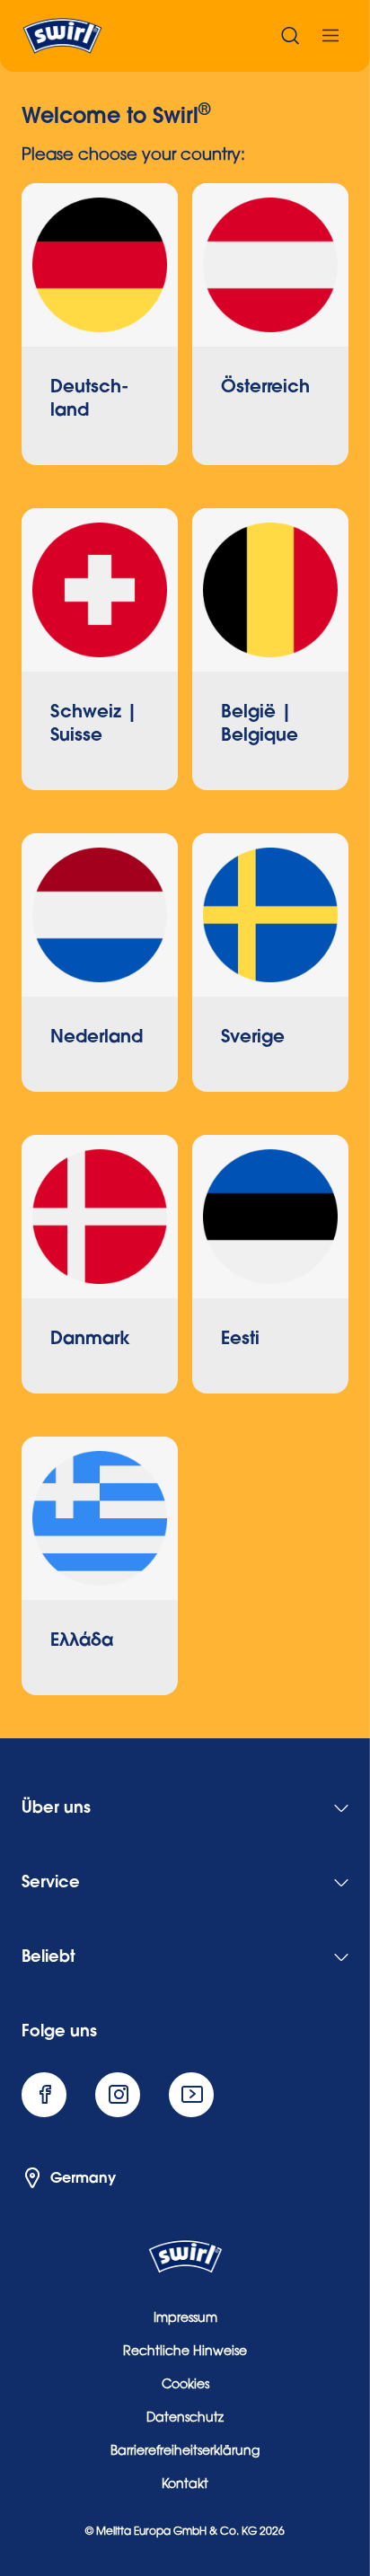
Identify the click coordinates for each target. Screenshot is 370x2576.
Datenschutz (185, 2419)
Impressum (185, 2319)
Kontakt (185, 2485)
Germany (83, 2178)
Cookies (185, 2386)
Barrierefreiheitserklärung (185, 2452)
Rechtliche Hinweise (185, 2352)
